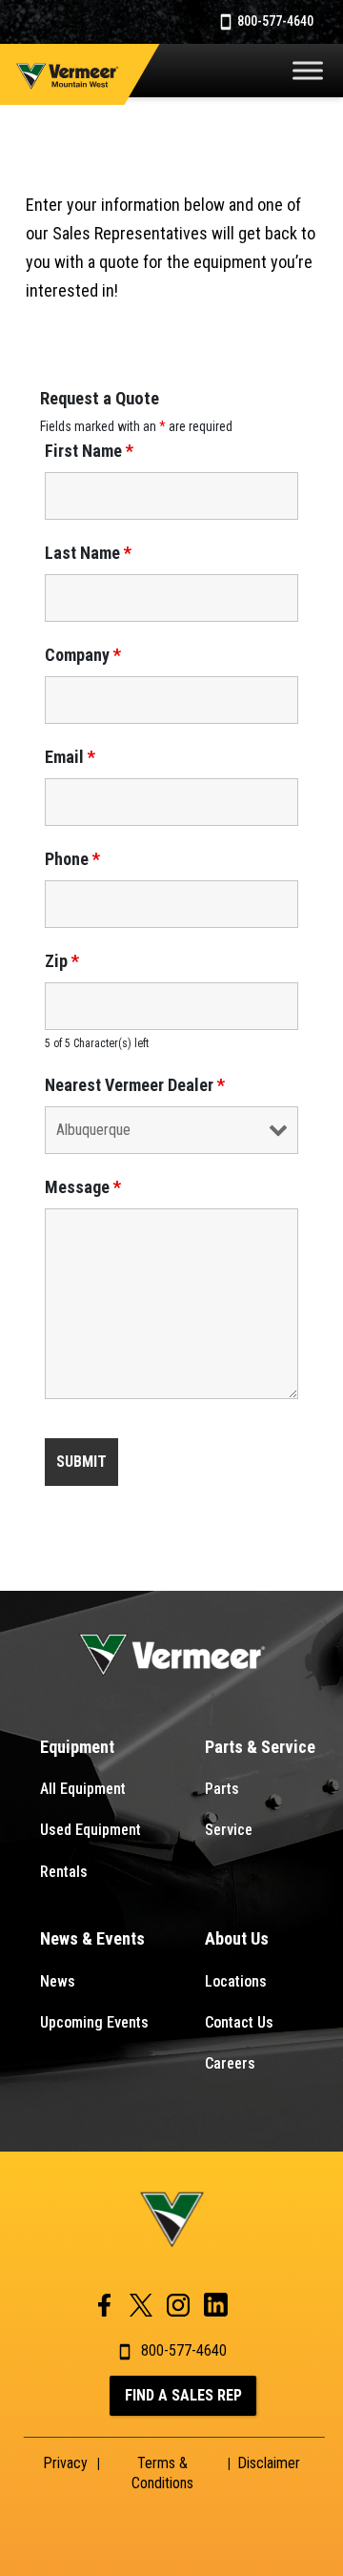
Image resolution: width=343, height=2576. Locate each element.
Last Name (88, 553)
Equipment (77, 1747)
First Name (89, 451)
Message (83, 1187)
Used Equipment (91, 1830)
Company (83, 655)
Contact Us (239, 2022)
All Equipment (83, 1789)
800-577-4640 (274, 21)
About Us (237, 1938)
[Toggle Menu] (308, 70)
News (58, 1981)
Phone (72, 859)
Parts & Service (260, 1747)
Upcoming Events (94, 2022)
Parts (222, 1789)
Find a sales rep (183, 2395)
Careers (230, 2063)
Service (229, 1830)
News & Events (92, 1938)
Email (70, 757)
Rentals (64, 1872)
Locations (236, 1981)
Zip (62, 961)
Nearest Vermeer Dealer (135, 1085)
